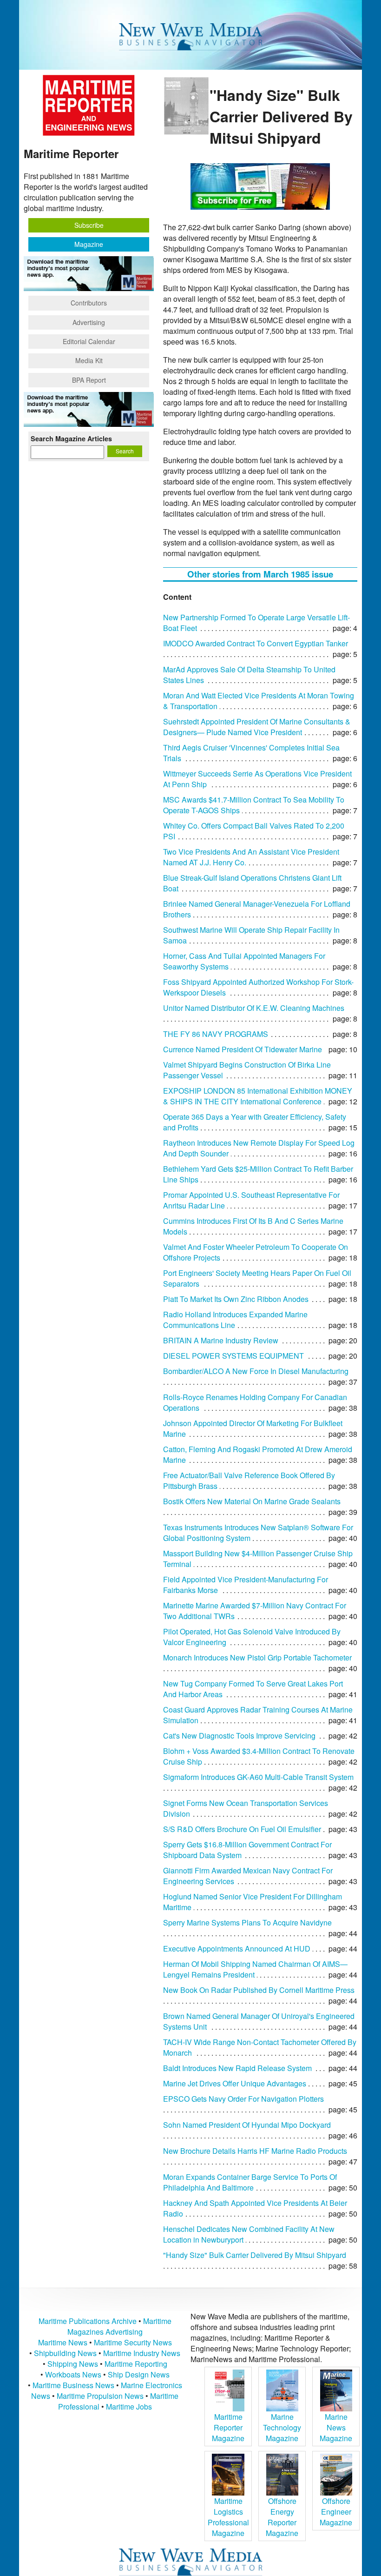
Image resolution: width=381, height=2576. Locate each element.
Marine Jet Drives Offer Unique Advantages (235, 2083)
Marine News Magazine (336, 2427)
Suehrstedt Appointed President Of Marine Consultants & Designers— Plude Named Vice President (257, 727)
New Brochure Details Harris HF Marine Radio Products (255, 2151)
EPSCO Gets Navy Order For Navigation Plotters (243, 2099)
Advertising (89, 322)
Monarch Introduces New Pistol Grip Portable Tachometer (257, 1657)
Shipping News (73, 2364)
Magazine (89, 244)
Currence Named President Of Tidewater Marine (243, 1049)
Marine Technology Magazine (282, 2427)
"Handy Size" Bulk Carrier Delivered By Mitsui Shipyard (255, 2255)
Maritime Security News (133, 2342)
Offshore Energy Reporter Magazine (282, 2517)
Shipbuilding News (65, 2353)
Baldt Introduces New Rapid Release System (237, 2068)
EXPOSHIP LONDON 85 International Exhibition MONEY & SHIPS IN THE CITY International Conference (258, 1096)
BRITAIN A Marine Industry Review (221, 1340)
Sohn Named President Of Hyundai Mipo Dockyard (247, 2125)
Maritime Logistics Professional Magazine (228, 2517)
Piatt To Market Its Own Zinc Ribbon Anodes (236, 1299)
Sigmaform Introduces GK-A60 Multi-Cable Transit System (258, 1777)
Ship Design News (139, 2374)
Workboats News (73, 2374)
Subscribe (89, 225)
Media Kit (89, 360)
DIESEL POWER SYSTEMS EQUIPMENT (233, 1356)
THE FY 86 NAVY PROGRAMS (216, 1034)
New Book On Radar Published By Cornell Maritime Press (259, 1990)
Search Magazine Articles (71, 438)
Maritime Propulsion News (100, 2396)
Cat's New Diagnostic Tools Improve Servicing (239, 1736)
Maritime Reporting (136, 2364)
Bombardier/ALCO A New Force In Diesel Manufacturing (256, 1371)
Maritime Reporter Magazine (228, 2427)
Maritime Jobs (129, 2407)
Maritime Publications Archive (88, 2321)
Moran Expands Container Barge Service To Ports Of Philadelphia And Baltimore (250, 2182)
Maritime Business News (74, 2385)
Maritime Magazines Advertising (119, 2326)
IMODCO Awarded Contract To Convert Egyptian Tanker (256, 643)
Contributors (89, 303)
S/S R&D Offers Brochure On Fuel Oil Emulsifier (242, 1829)
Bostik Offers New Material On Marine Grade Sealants (252, 1501)
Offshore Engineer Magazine (336, 2512)
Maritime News (63, 2342)
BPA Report (89, 380)
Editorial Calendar (89, 341)
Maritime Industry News (142, 2353)
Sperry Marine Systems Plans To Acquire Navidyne (247, 1922)
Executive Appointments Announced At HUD (237, 1949)
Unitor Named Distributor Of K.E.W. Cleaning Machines (254, 1008)
